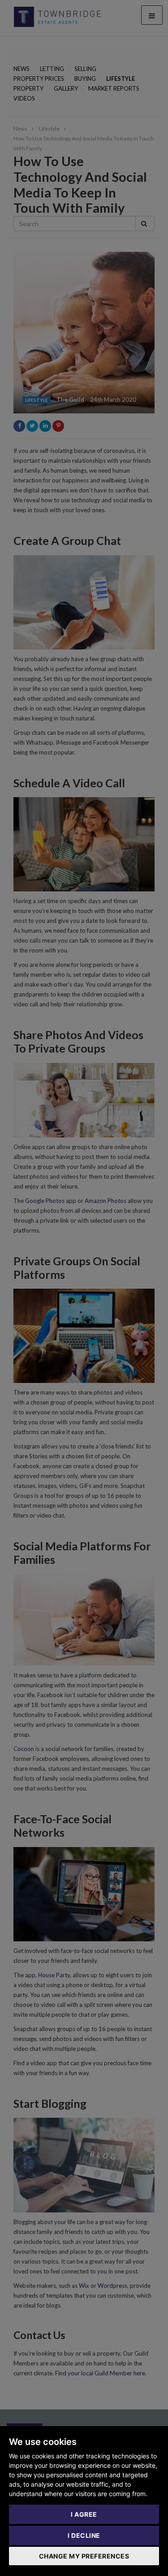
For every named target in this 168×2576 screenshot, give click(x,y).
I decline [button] (84, 2535)
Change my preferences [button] (84, 2556)
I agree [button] (84, 2514)
